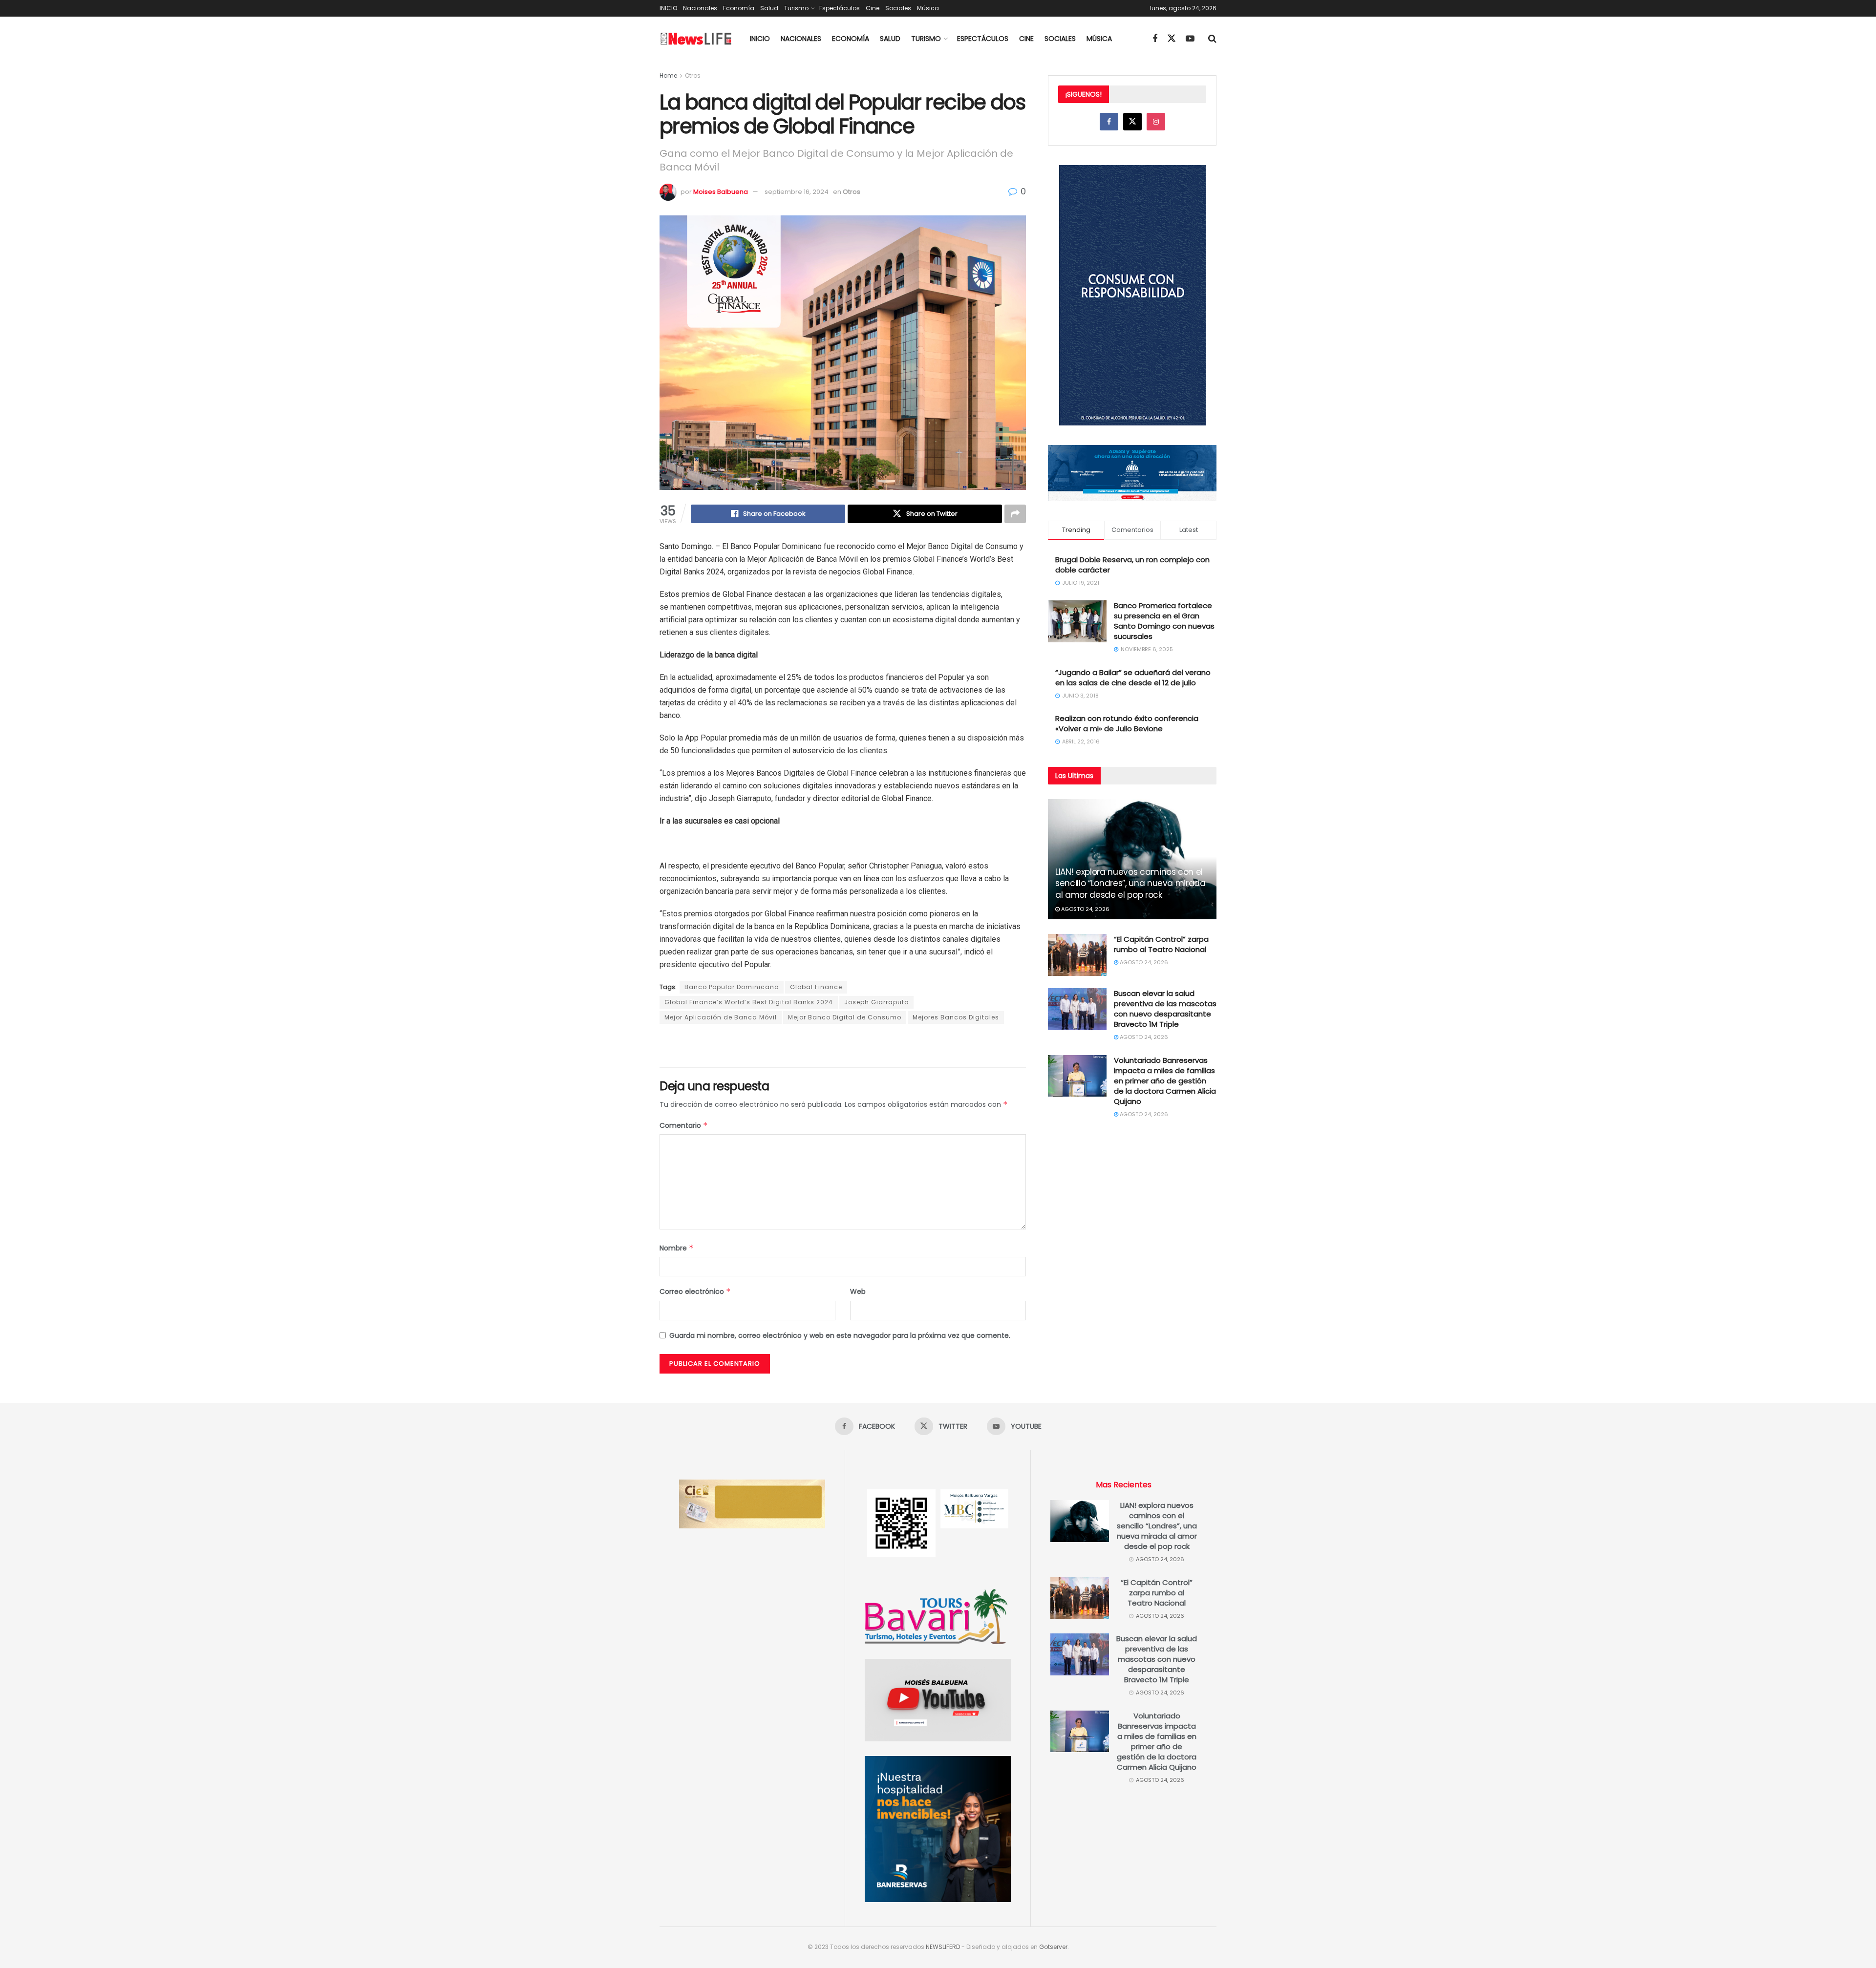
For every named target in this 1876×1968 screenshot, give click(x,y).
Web (858, 1291)
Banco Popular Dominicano (732, 987)
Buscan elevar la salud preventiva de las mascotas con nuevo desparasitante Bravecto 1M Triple (1165, 1009)
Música (928, 8)
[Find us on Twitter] (1172, 39)
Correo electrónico (695, 1291)
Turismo (796, 8)
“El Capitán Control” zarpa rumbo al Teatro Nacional (1161, 944)
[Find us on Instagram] (1156, 122)
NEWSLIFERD (943, 1947)
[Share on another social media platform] (1015, 514)
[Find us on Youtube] (1190, 39)
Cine (873, 8)
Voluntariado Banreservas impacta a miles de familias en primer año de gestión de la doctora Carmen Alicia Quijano (1165, 1081)
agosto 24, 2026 (1085, 909)
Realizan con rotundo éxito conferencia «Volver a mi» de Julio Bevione (1127, 723)
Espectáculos (840, 8)
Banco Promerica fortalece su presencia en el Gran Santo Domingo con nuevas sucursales (1164, 621)
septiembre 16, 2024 (797, 192)
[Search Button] (1212, 39)
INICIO (668, 8)
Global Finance (816, 987)
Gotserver (1053, 1947)
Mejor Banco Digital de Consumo (845, 1017)
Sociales (898, 8)
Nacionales (700, 8)
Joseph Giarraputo (876, 1002)
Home (668, 75)
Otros (693, 75)
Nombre (677, 1248)
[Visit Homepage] (696, 39)
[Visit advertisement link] (843, 1046)
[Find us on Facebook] (1155, 39)
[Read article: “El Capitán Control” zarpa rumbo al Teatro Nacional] (1077, 955)
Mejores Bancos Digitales (956, 1017)
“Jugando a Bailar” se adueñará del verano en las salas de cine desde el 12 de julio (1133, 677)
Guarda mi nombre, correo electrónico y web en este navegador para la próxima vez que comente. (840, 1335)
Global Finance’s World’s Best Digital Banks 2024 (749, 1002)
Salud (769, 8)
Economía (739, 8)
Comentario (684, 1125)
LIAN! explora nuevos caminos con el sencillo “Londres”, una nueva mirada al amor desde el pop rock (1130, 884)
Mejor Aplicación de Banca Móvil (721, 1017)
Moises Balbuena (721, 192)
